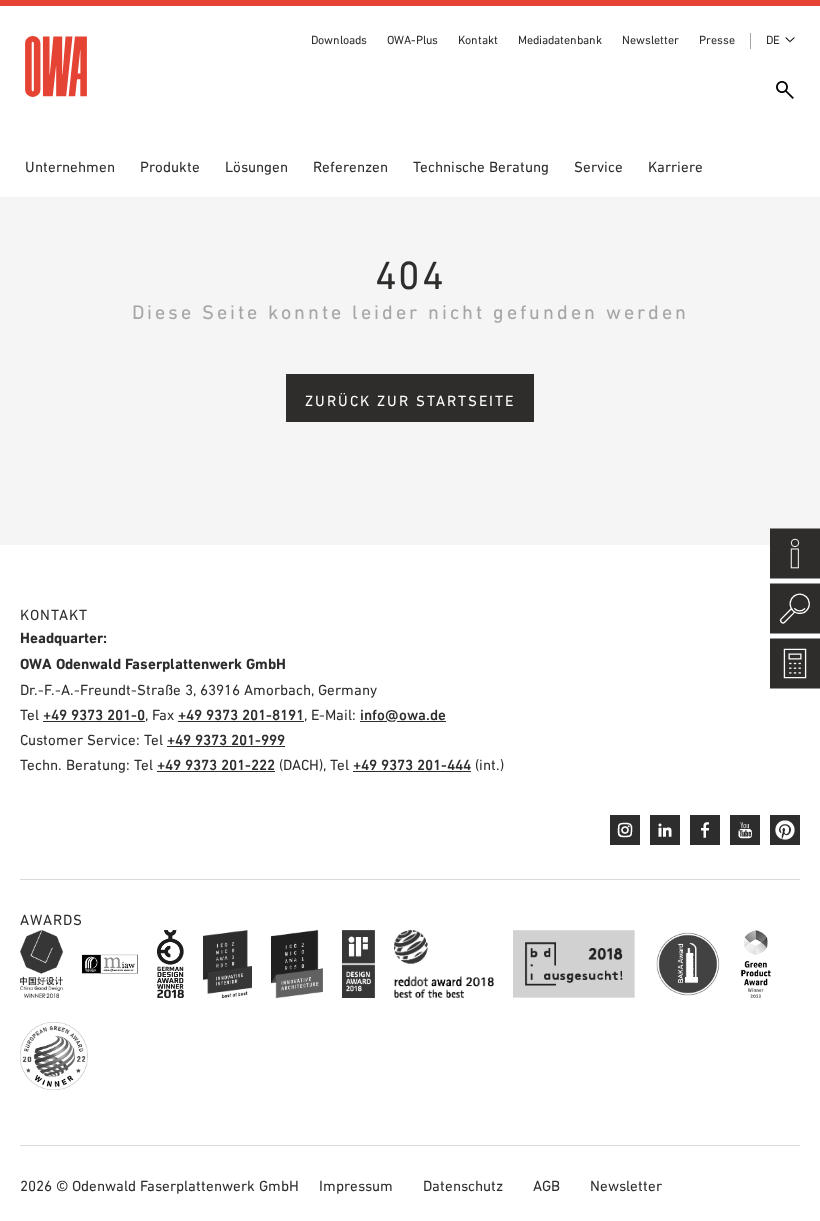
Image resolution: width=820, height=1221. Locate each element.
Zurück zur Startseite (410, 400)
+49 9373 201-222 (216, 764)
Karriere (675, 166)
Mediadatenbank (560, 40)
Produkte (170, 166)
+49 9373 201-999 (226, 739)
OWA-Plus (412, 40)
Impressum (356, 1185)
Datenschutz (463, 1185)
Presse (717, 40)
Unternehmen (70, 166)
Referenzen (350, 166)
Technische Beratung (481, 166)
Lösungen (256, 166)
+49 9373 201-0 (94, 714)
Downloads (339, 40)
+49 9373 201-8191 (241, 714)
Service (598, 166)
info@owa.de (403, 714)
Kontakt (478, 40)
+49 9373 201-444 (412, 764)
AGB (546, 1185)
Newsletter (650, 40)
